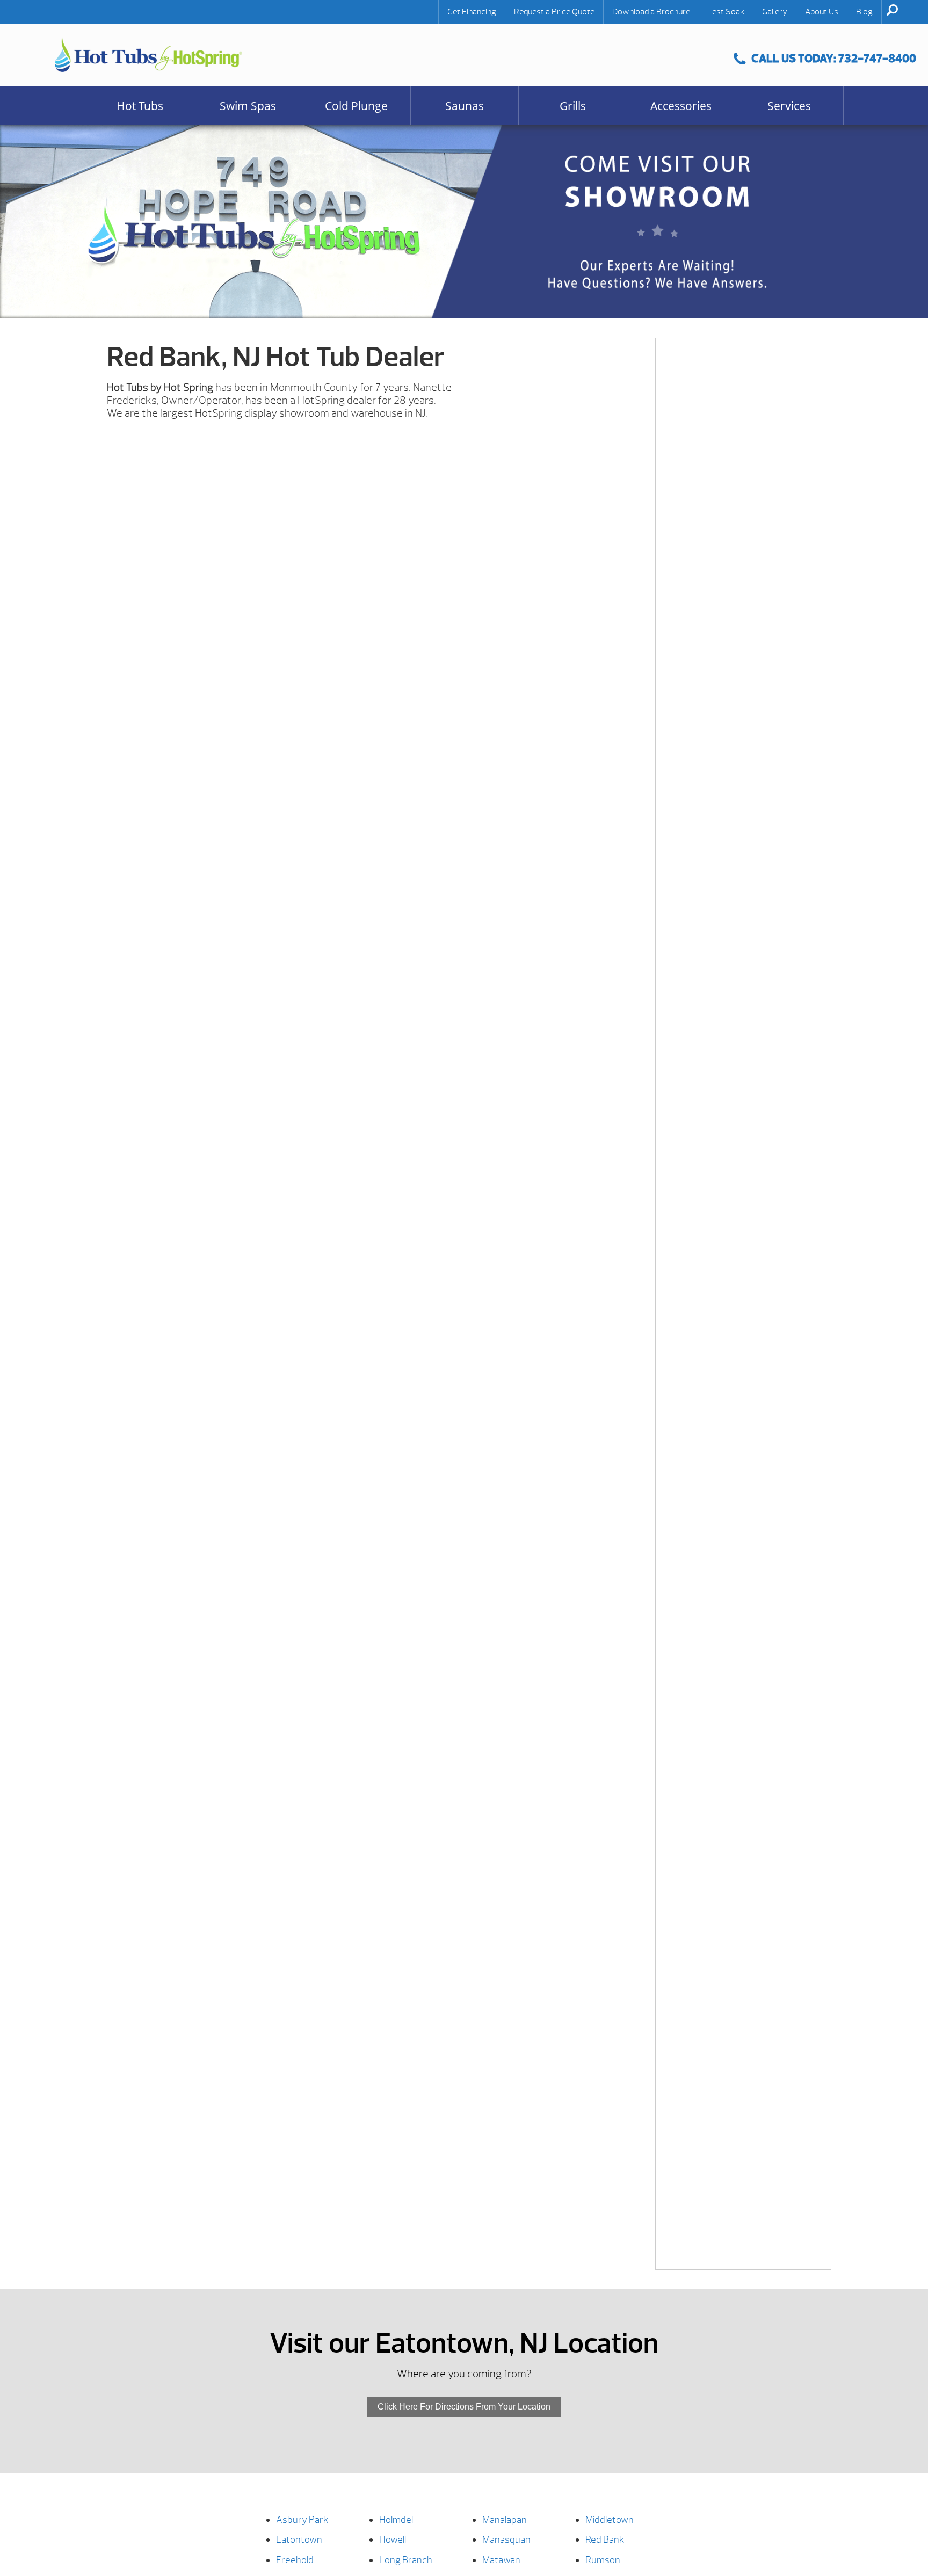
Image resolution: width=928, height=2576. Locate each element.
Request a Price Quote (554, 12)
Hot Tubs (140, 106)
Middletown (610, 2520)
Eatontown (299, 2540)
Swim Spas (248, 106)
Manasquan (506, 2540)
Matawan (501, 2560)
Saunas (465, 106)
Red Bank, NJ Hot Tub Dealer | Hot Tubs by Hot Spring (148, 55)
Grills (573, 106)
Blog (864, 12)
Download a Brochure (651, 12)
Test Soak (726, 12)
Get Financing (472, 12)
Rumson (603, 2560)
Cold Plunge (356, 106)
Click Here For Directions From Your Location (464, 2407)
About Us (822, 12)
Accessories (681, 106)
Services (789, 106)
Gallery (775, 12)
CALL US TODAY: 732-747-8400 (834, 58)
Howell (393, 2540)
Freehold (295, 2560)
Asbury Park (302, 2520)
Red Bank (605, 2540)
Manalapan (505, 2520)
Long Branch (406, 2560)
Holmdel (396, 2520)
